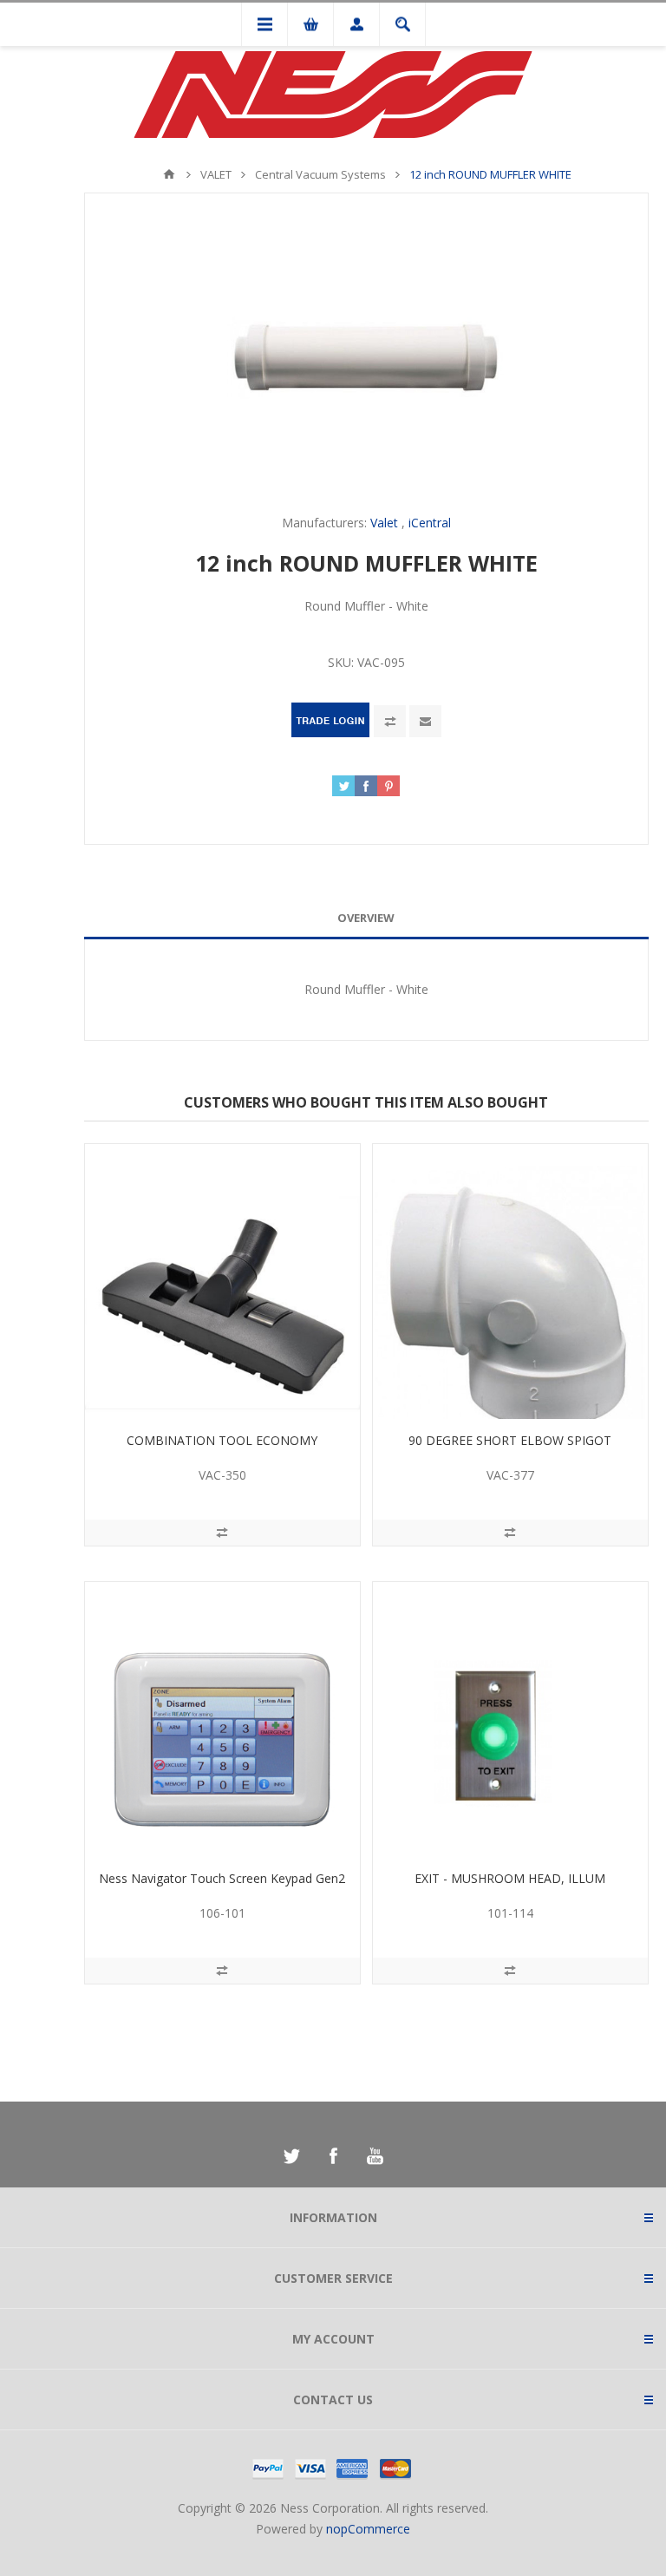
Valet (384, 523)
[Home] (169, 174)
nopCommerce (368, 2529)
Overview (366, 918)
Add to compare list (390, 721)
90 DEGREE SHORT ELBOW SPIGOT (510, 1440)
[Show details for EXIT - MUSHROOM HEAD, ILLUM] (510, 1720)
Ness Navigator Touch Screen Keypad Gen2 (222, 1878)
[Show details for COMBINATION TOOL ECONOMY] (222, 1281)
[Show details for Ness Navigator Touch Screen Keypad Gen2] (222, 1720)
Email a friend (425, 721)
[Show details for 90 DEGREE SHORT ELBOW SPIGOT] (510, 1281)
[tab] (366, 918)
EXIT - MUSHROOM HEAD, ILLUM (510, 1878)
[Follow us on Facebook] (333, 2156)
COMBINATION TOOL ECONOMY (222, 1440)
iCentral (430, 523)
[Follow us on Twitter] (291, 2156)
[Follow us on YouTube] (375, 2156)
